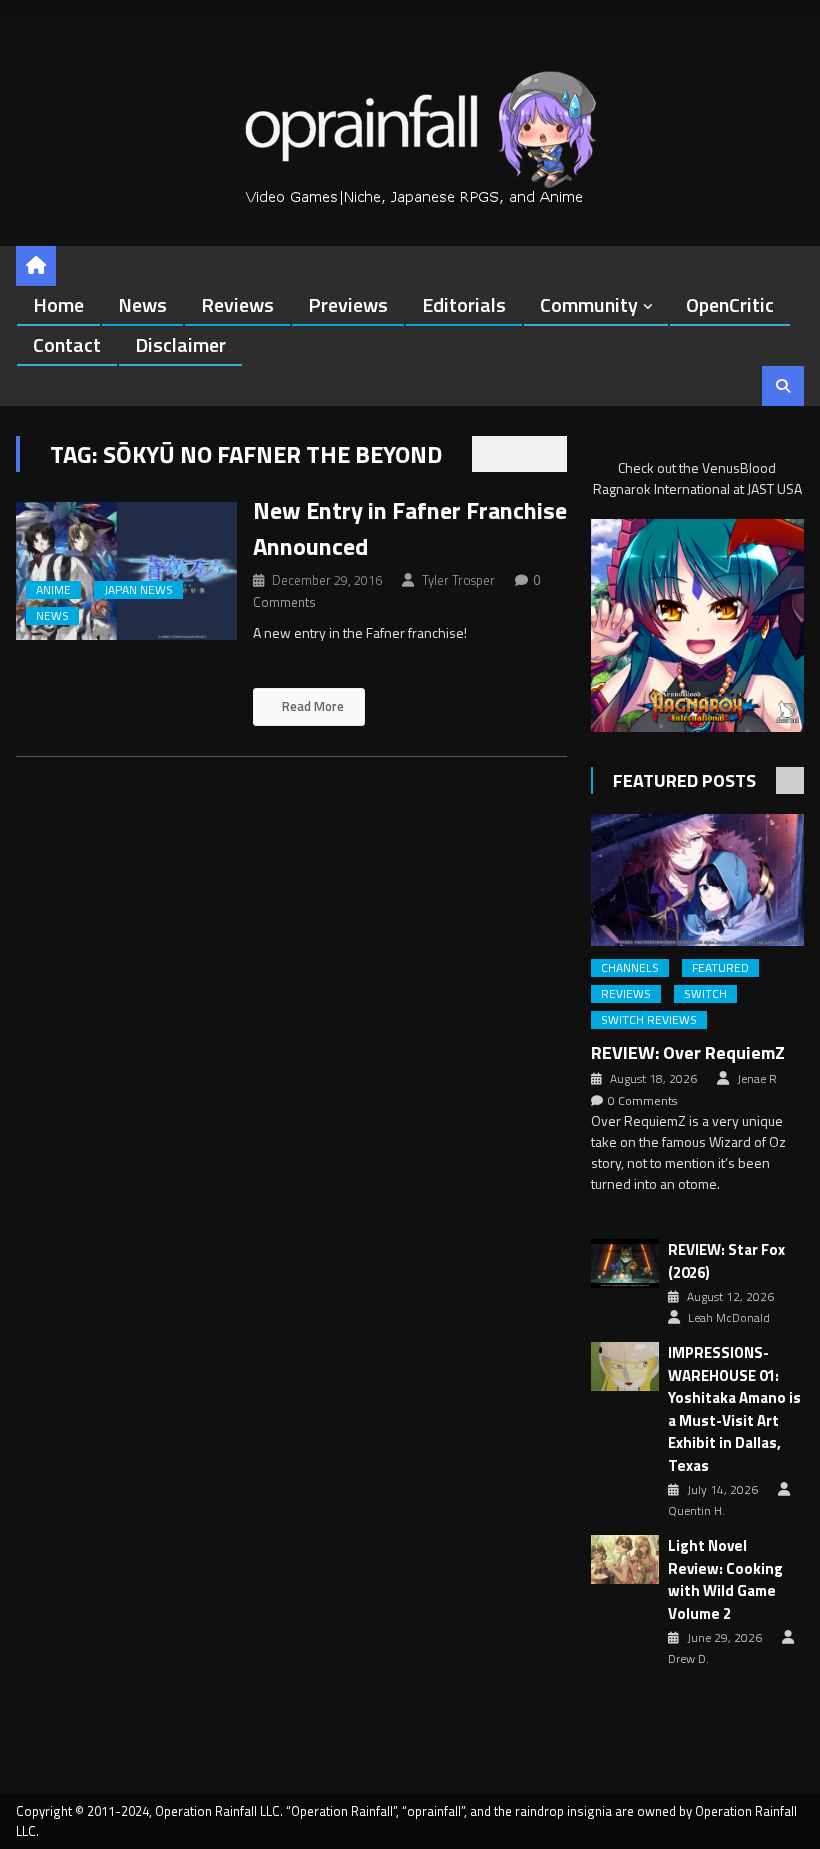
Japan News (138, 590)
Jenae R (757, 1079)
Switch (705, 994)
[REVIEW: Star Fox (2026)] (625, 1263)
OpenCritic (730, 304)
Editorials (464, 304)
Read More (311, 706)
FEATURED (720, 968)
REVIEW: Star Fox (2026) (726, 1261)
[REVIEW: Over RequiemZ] (697, 880)
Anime (53, 590)
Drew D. (688, 1659)
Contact (67, 344)
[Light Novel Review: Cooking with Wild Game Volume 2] (625, 1559)
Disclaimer (180, 344)
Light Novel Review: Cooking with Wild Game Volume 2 (725, 1580)
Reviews (237, 304)
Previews (348, 304)
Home (58, 304)
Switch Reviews (649, 1020)
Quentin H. (696, 1511)
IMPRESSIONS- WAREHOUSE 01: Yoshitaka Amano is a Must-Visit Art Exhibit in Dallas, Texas (734, 1409)
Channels (630, 968)
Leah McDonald (729, 1318)
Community (589, 304)
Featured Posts (684, 780)
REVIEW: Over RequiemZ (688, 1052)
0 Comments (642, 1101)
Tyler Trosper (458, 580)
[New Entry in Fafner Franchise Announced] (126, 571)
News (142, 304)
